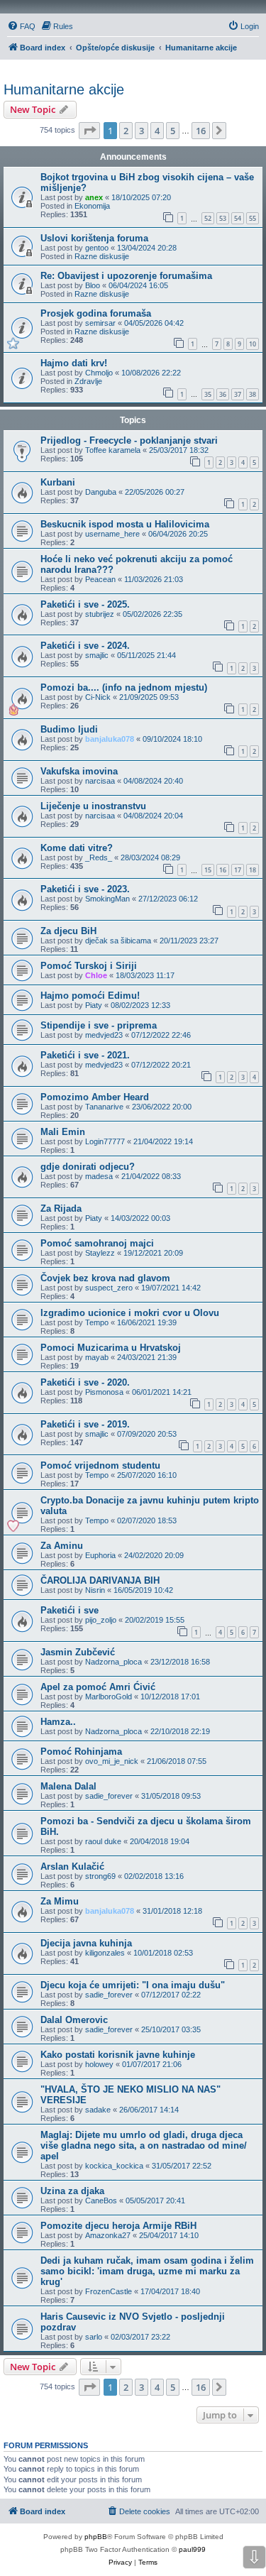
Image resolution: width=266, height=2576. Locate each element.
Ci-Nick (98, 697)
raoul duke (103, 1841)
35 (208, 394)
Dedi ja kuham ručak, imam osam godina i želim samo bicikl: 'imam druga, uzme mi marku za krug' (147, 2271)
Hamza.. (58, 1722)
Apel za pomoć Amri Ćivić (98, 1687)
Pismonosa (104, 1392)
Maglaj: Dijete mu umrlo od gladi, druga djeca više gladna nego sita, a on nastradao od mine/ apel (144, 2145)
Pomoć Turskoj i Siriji (89, 966)
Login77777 (105, 1141)
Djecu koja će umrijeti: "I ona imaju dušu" (133, 1985)
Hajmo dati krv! (74, 363)
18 (253, 870)
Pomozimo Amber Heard (95, 1097)
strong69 (100, 1876)
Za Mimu (60, 1901)
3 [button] (142, 131)
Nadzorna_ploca (113, 1662)
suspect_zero (109, 1288)
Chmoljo (99, 373)
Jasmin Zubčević (78, 1652)
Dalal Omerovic (74, 2020)
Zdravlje (88, 381)
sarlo (94, 2337)
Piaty (94, 1005)
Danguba (101, 492)
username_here (112, 534)
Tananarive (104, 1107)
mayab (97, 1357)
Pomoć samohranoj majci (97, 1243)
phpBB (96, 2537)
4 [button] (157, 131)
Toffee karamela (113, 450)
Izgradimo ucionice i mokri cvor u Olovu (130, 1313)
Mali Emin (63, 1132)
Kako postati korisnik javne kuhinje (118, 2055)
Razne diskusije (102, 256)
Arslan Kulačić (72, 1867)
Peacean (100, 579)
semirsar (100, 323)
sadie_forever (109, 1796)
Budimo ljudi (69, 729)
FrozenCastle (109, 2291)
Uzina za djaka (72, 2191)
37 (238, 394)
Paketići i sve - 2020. (85, 1382)
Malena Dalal (68, 1786)
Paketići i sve (70, 1610)
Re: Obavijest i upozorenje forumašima (126, 276)
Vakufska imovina (79, 771)
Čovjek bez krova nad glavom (105, 1278)
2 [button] (126, 131)
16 (223, 870)
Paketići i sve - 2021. (85, 1055)
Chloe (96, 975)
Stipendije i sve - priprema (99, 1025)
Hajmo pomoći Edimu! (90, 996)
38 (253, 394)
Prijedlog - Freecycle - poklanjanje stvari (129, 440)
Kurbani (58, 482)
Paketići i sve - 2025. (85, 604)
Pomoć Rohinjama (81, 1752)
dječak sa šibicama (118, 941)
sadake (98, 2110)
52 (208, 218)
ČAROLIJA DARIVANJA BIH (100, 1580)
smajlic (97, 655)
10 (253, 344)
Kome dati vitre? (77, 848)
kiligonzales (105, 1953)
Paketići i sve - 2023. (85, 889)
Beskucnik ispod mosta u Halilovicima (125, 524)
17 (238, 870)
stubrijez (100, 614)
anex (94, 197)
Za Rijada (61, 1208)
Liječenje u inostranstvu (93, 806)
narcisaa (100, 781)
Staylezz (100, 1253)
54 (238, 218)
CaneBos (101, 2200)
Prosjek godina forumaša (96, 313)
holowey (99, 2064)
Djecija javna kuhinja (86, 1943)
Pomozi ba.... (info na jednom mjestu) (124, 687)
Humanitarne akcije (64, 89)
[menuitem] (21, 26)
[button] (89, 131)
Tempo (97, 1322)
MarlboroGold (109, 1697)
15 (208, 870)
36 (223, 394)
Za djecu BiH (68, 931)
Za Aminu (62, 1546)
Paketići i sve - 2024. (85, 646)
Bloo (93, 285)
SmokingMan (107, 899)
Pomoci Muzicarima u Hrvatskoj (111, 1348)
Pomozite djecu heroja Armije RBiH (118, 2226)
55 (253, 218)
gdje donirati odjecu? (88, 1167)
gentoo (97, 248)
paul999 (192, 2549)
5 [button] (173, 131)
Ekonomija (92, 206)
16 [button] (201, 131)
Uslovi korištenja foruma (94, 238)
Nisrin (95, 1590)
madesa (99, 1176)
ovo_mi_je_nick (112, 1761)
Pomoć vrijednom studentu (100, 1465)
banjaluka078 (110, 739)
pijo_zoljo (101, 1620)
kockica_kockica (114, 2166)
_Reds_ (99, 857)
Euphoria (100, 1555)
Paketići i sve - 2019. (85, 1424)
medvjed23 (104, 1035)
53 (223, 218)
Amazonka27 (108, 2235)
